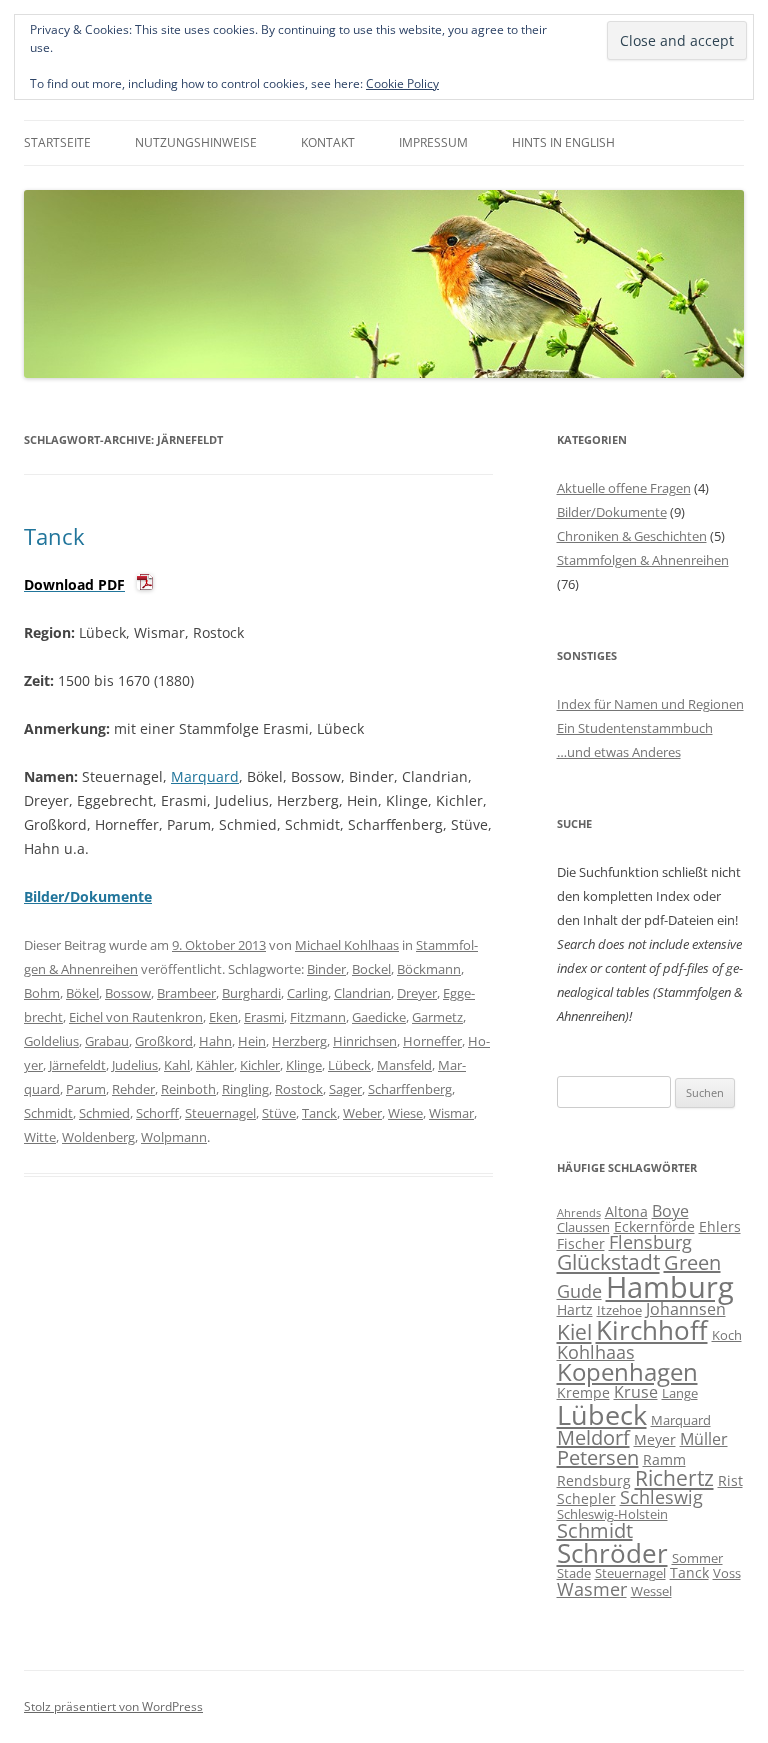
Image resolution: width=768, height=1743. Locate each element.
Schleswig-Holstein (612, 1514)
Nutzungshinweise (196, 142)
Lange (680, 1393)
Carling (307, 993)
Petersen (598, 1457)
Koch (727, 1335)
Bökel (82, 993)
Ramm (664, 1459)
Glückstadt (608, 1262)
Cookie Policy (402, 83)
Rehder (133, 1089)
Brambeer (186, 993)
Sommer (697, 1558)
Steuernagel (220, 1113)
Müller (704, 1439)
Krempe (583, 1392)
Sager (345, 1089)
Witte (40, 1137)
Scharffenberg (410, 1089)
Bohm (42, 993)
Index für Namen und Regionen (650, 704)
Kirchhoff (652, 1330)
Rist (730, 1480)
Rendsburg (594, 1480)
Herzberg (299, 1041)
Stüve (279, 1113)
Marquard (205, 776)
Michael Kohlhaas (347, 945)
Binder (326, 969)
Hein (252, 1041)
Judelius (135, 1065)
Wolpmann (174, 1137)
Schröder (612, 1553)
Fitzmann (318, 1017)
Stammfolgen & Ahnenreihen (643, 560)
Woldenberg (98, 1137)
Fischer (581, 1243)
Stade (574, 1573)
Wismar (451, 1113)
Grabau (107, 1041)
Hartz (575, 1309)
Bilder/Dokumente (612, 512)
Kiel (574, 1332)
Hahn (215, 1041)
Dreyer (417, 993)
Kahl (177, 1065)
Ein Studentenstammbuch (635, 728)
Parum (86, 1089)
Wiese (405, 1113)
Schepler (586, 1498)
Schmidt (48, 1113)
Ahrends (579, 1213)
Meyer (655, 1439)
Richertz (674, 1478)
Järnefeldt (77, 1065)
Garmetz (437, 1017)
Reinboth (188, 1089)
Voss (727, 1573)
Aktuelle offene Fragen (624, 488)
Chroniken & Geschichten (632, 536)
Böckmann (429, 969)
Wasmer (592, 1589)
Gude (579, 1291)
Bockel (371, 969)
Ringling (245, 1089)
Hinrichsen (365, 1041)
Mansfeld (404, 1065)
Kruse (636, 1392)
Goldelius (51, 1041)
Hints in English (563, 142)
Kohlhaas (596, 1352)
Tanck (54, 536)
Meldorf (593, 1437)
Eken (223, 1017)
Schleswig (661, 1497)
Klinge (304, 1065)
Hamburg (670, 1287)
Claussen (583, 1227)
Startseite (57, 142)
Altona (626, 1211)
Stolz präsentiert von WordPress (113, 1706)
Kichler (260, 1065)
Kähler (215, 1065)
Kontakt (328, 142)
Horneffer (432, 1041)
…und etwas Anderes (619, 752)
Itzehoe (619, 1310)
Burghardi (251, 993)
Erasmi (264, 1017)
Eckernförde (654, 1226)
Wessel (651, 1591)
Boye (670, 1211)
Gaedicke (379, 1017)
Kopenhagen (627, 1372)
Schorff (157, 1113)
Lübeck (349, 1065)
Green (692, 1262)
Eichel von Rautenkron (136, 1017)
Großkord (164, 1041)
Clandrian (362, 993)
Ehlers (720, 1226)
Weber (362, 1113)
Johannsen (686, 1309)
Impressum (433, 142)
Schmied (104, 1113)
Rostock (299, 1089)
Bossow (128, 993)
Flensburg (650, 1242)
